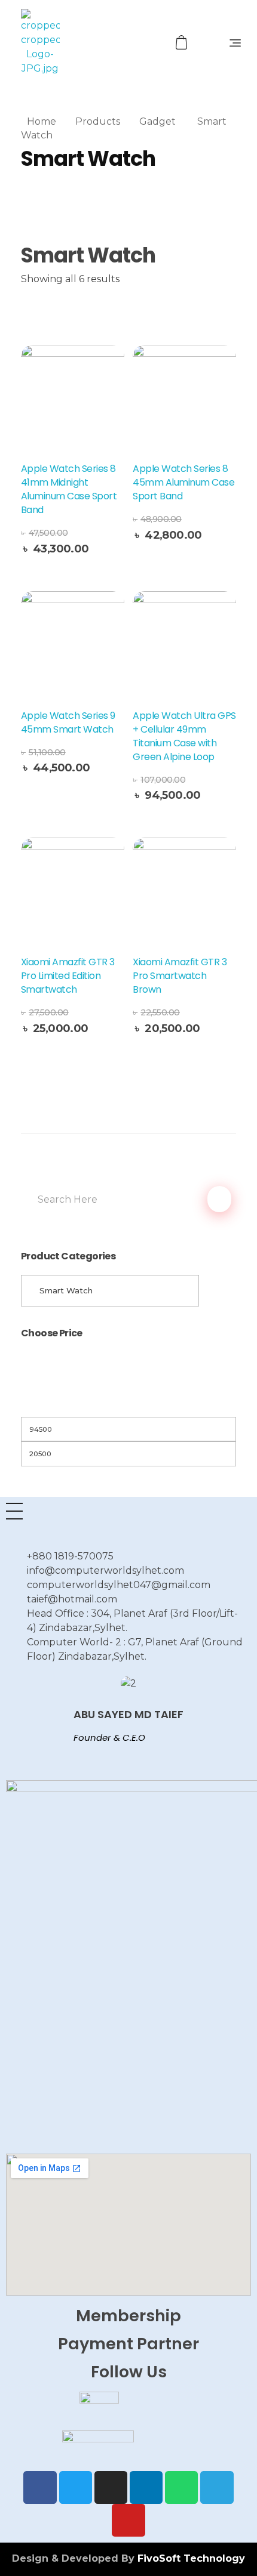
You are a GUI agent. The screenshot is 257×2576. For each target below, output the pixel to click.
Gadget (157, 121)
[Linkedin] (146, 2487)
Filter (128, 1402)
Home (42, 121)
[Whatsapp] (181, 2487)
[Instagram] (111, 2487)
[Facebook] (40, 2487)
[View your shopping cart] (183, 43)
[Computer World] (64, 42)
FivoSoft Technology (191, 2558)
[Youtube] (128, 2520)
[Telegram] (217, 2487)
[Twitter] (76, 2487)
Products (98, 121)
